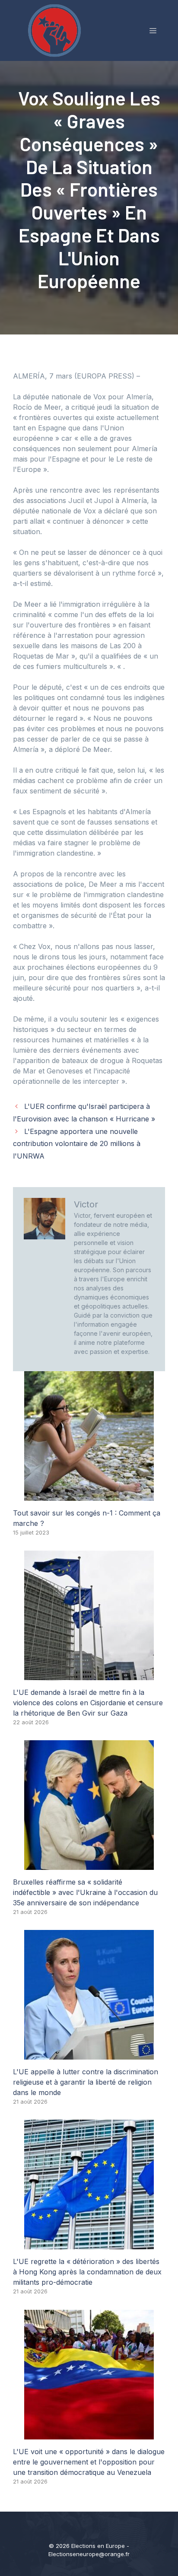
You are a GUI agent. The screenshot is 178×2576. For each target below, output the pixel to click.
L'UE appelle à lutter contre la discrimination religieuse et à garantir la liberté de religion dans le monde (86, 2082)
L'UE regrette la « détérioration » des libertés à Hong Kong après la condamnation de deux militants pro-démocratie (87, 2272)
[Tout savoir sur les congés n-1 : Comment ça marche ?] (89, 1496)
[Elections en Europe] (56, 30)
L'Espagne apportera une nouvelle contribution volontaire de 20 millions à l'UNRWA (77, 1144)
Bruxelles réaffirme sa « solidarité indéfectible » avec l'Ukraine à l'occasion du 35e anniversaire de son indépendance (85, 1892)
